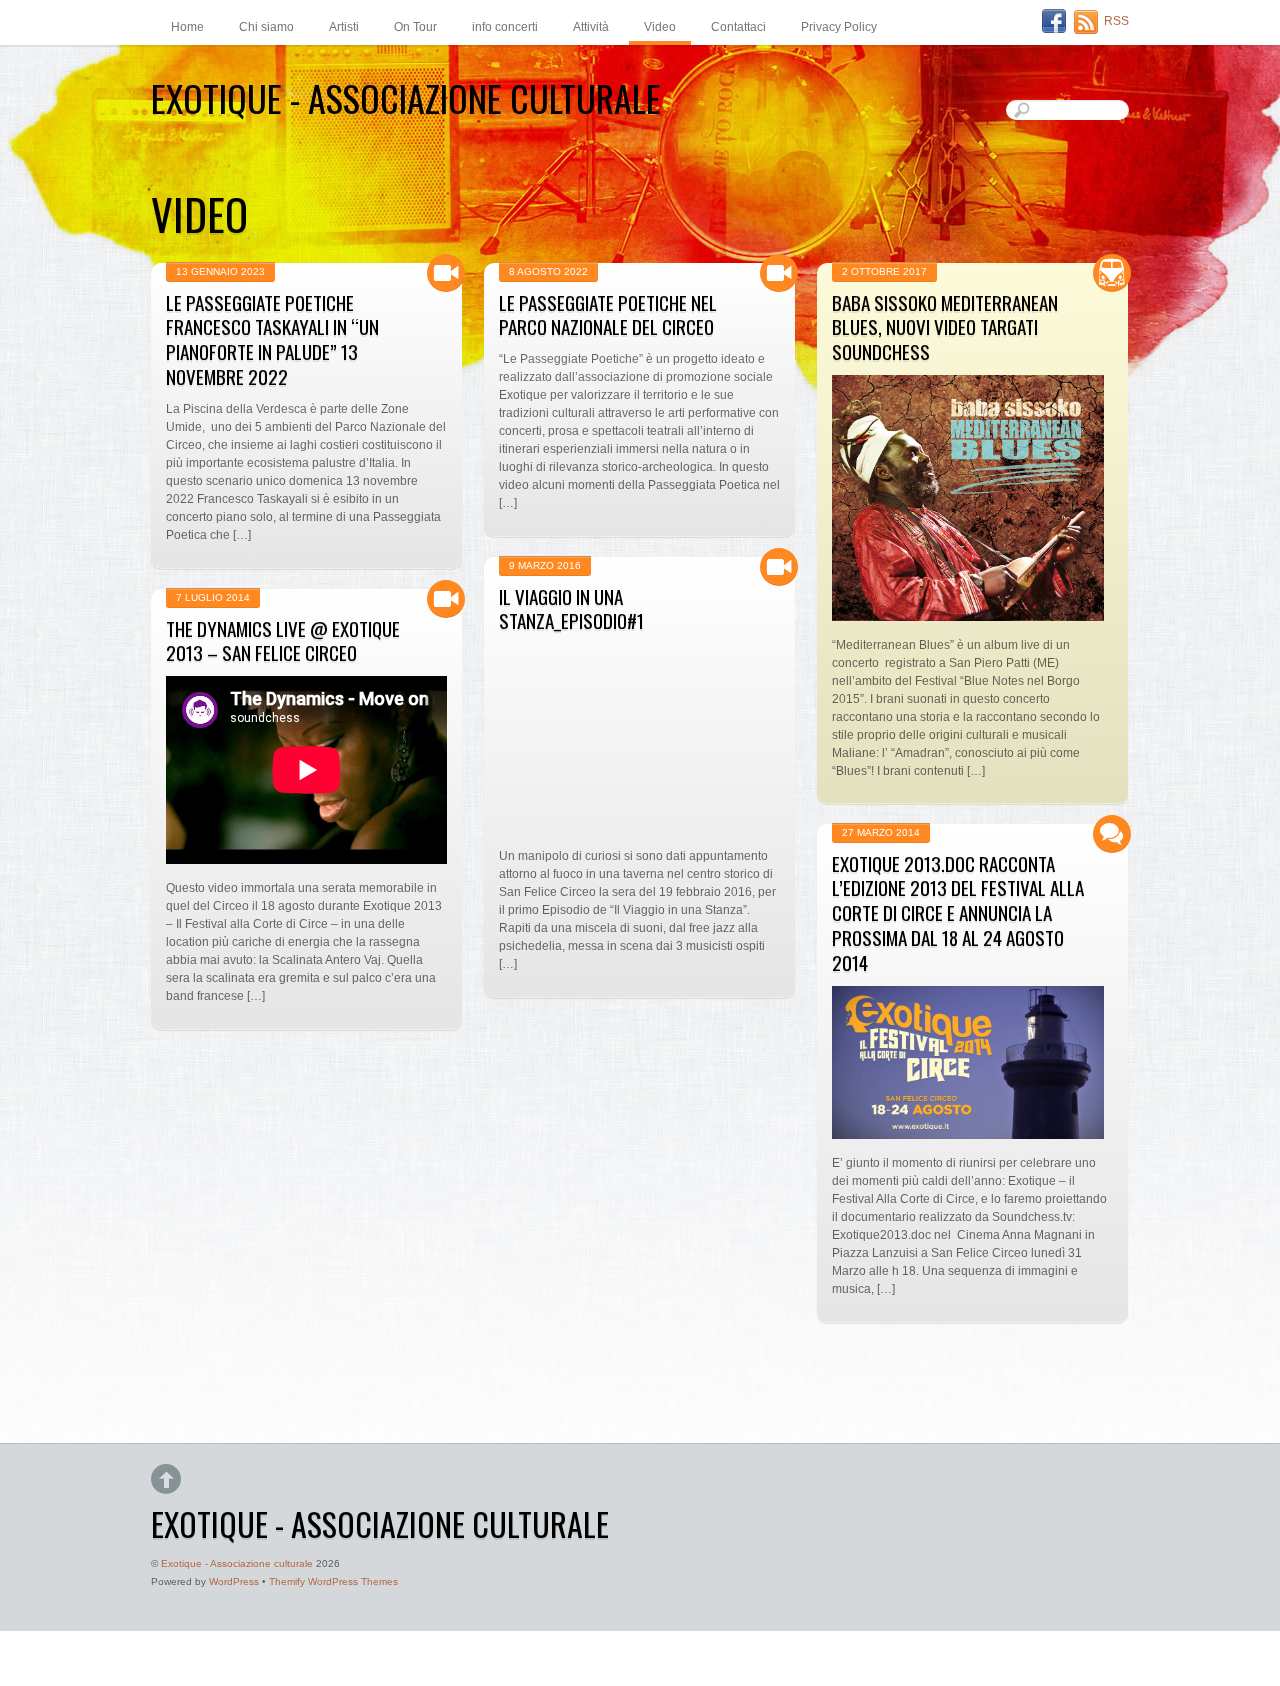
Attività (591, 27)
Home (187, 27)
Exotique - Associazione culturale (237, 1563)
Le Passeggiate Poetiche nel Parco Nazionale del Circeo (608, 315)
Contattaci (738, 27)
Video (660, 27)
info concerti (505, 27)
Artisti (344, 27)
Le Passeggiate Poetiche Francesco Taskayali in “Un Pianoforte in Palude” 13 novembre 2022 (272, 340)
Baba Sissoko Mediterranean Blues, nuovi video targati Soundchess (945, 327)
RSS (1116, 21)
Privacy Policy (839, 27)
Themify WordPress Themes (333, 1581)
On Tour (415, 27)
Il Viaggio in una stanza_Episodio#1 (571, 609)
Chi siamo (266, 27)
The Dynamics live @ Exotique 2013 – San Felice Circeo (283, 641)
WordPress (234, 1581)
